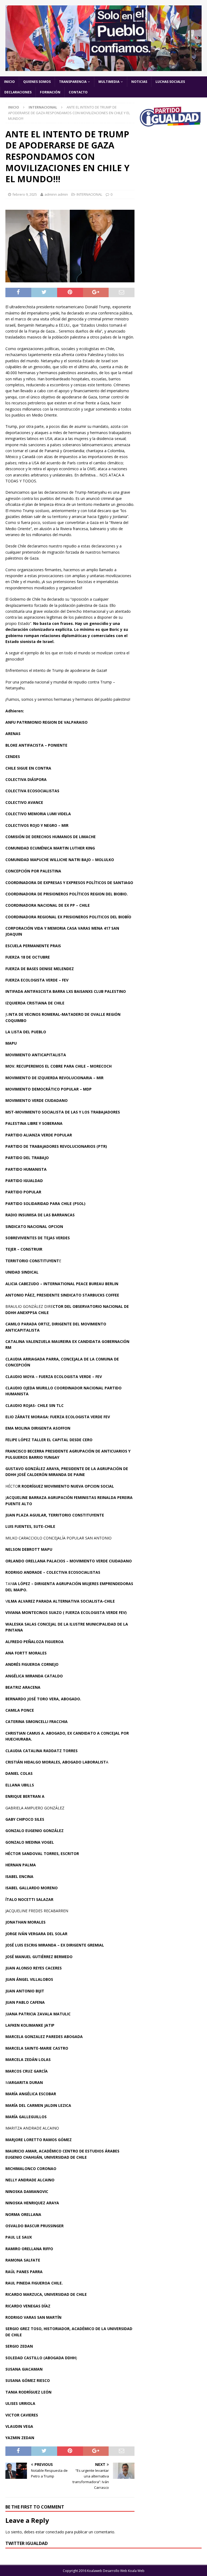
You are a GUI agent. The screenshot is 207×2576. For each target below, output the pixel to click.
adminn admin (56, 194)
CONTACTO (78, 92)
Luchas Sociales (170, 82)
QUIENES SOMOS (37, 82)
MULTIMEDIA (109, 82)
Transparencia (73, 82)
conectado (55, 2532)
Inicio (9, 82)
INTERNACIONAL (89, 194)
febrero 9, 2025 (25, 194)
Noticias (139, 82)
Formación (50, 92)
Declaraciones (18, 92)
